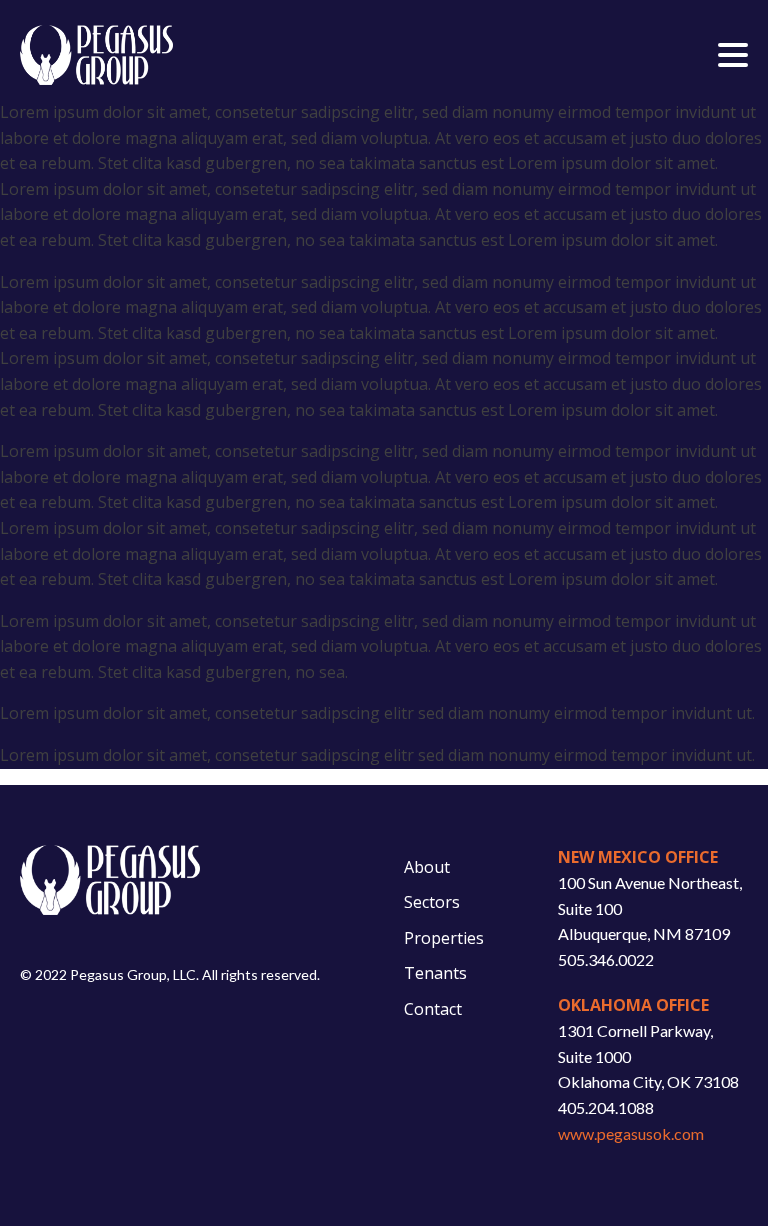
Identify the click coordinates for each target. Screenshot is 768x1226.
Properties (444, 938)
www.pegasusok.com (631, 1133)
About (427, 867)
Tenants (435, 973)
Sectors (432, 902)
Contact (433, 1009)
